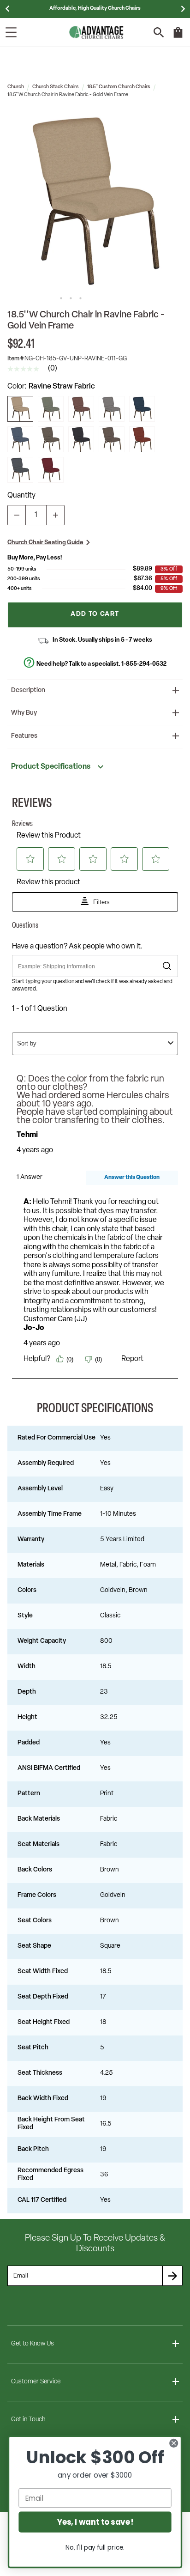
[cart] (178, 37)
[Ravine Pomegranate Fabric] (51, 470)
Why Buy (24, 713)
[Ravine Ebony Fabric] (81, 439)
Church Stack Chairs (56, 87)
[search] (159, 33)
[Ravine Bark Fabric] (112, 439)
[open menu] (11, 32)
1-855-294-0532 (144, 664)
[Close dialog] (174, 2443)
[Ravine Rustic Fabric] (142, 439)
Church (16, 87)
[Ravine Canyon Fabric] (81, 409)
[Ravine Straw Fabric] (20, 409)
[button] (95, 200)
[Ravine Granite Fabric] (112, 409)
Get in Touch (28, 2420)
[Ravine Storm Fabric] (20, 470)
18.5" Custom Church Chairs (119, 87)
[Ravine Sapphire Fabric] (142, 409)
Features (24, 736)
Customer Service (36, 2382)
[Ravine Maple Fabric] (51, 439)
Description (28, 690)
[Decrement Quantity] (17, 515)
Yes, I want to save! (95, 2522)
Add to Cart (95, 614)
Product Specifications (51, 767)
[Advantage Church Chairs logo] (96, 32)
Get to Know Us (33, 2344)
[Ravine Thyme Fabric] (51, 409)
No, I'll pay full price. (95, 2548)
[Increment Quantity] (55, 515)
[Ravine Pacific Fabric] (20, 439)
